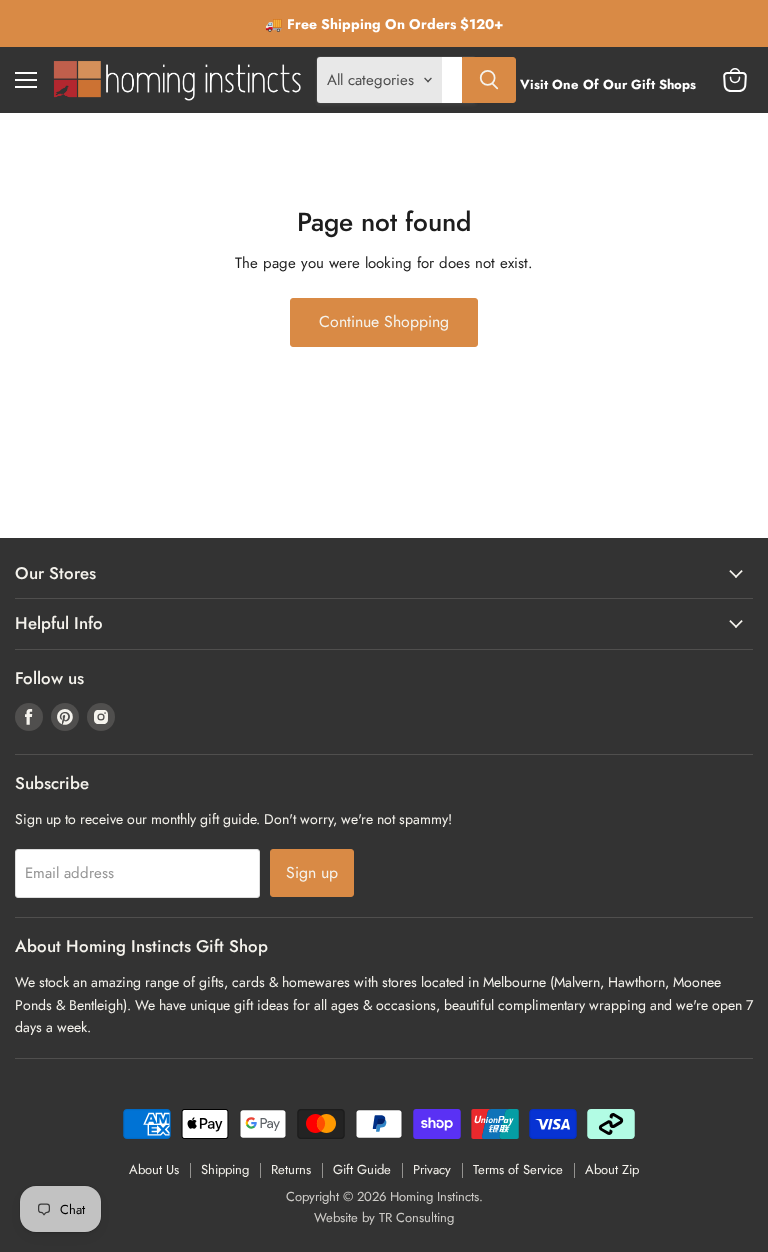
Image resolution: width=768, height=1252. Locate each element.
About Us (154, 1169)
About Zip (612, 1169)
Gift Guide (362, 1169)
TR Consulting (416, 1217)
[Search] (489, 80)
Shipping (225, 1169)
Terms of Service (518, 1169)
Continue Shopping (384, 321)
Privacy (432, 1169)
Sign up (312, 872)
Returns (291, 1169)
